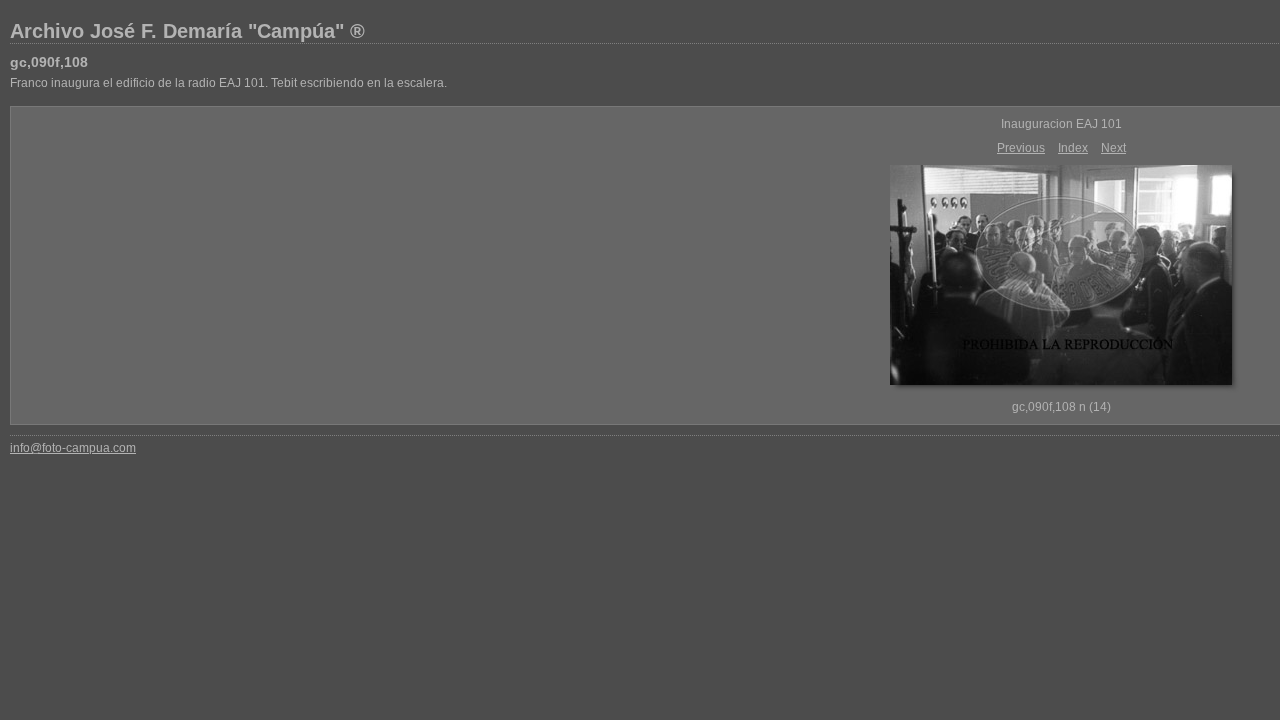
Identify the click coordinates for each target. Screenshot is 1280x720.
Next (1113, 148)
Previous (1021, 148)
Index (1073, 148)
